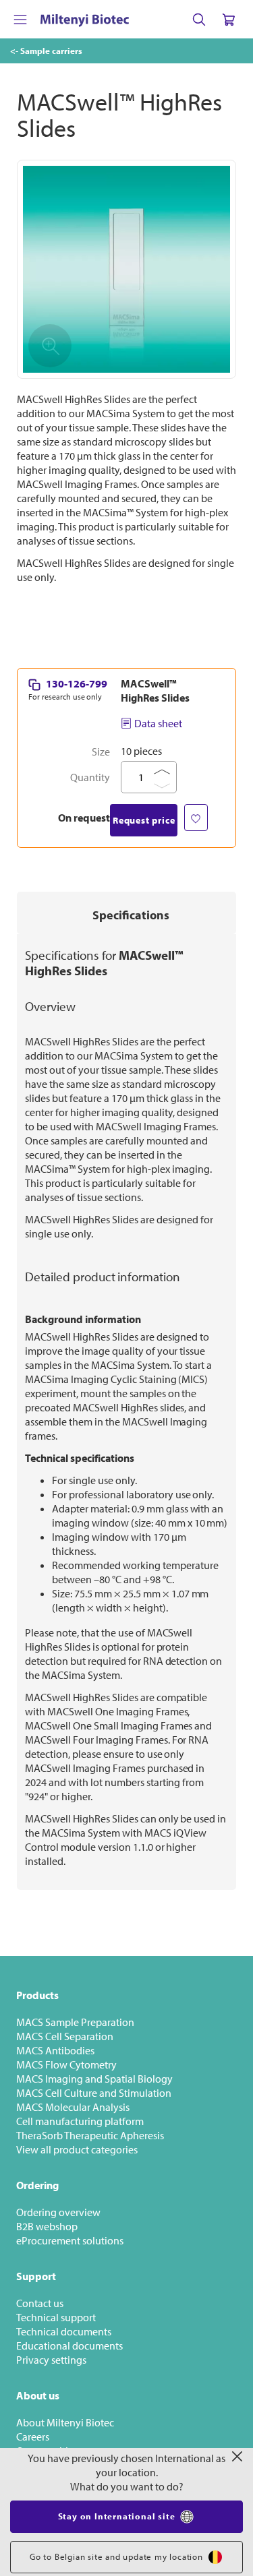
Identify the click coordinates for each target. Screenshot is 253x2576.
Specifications (131, 915)
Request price (144, 820)
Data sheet (158, 723)
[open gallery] (126, 269)
